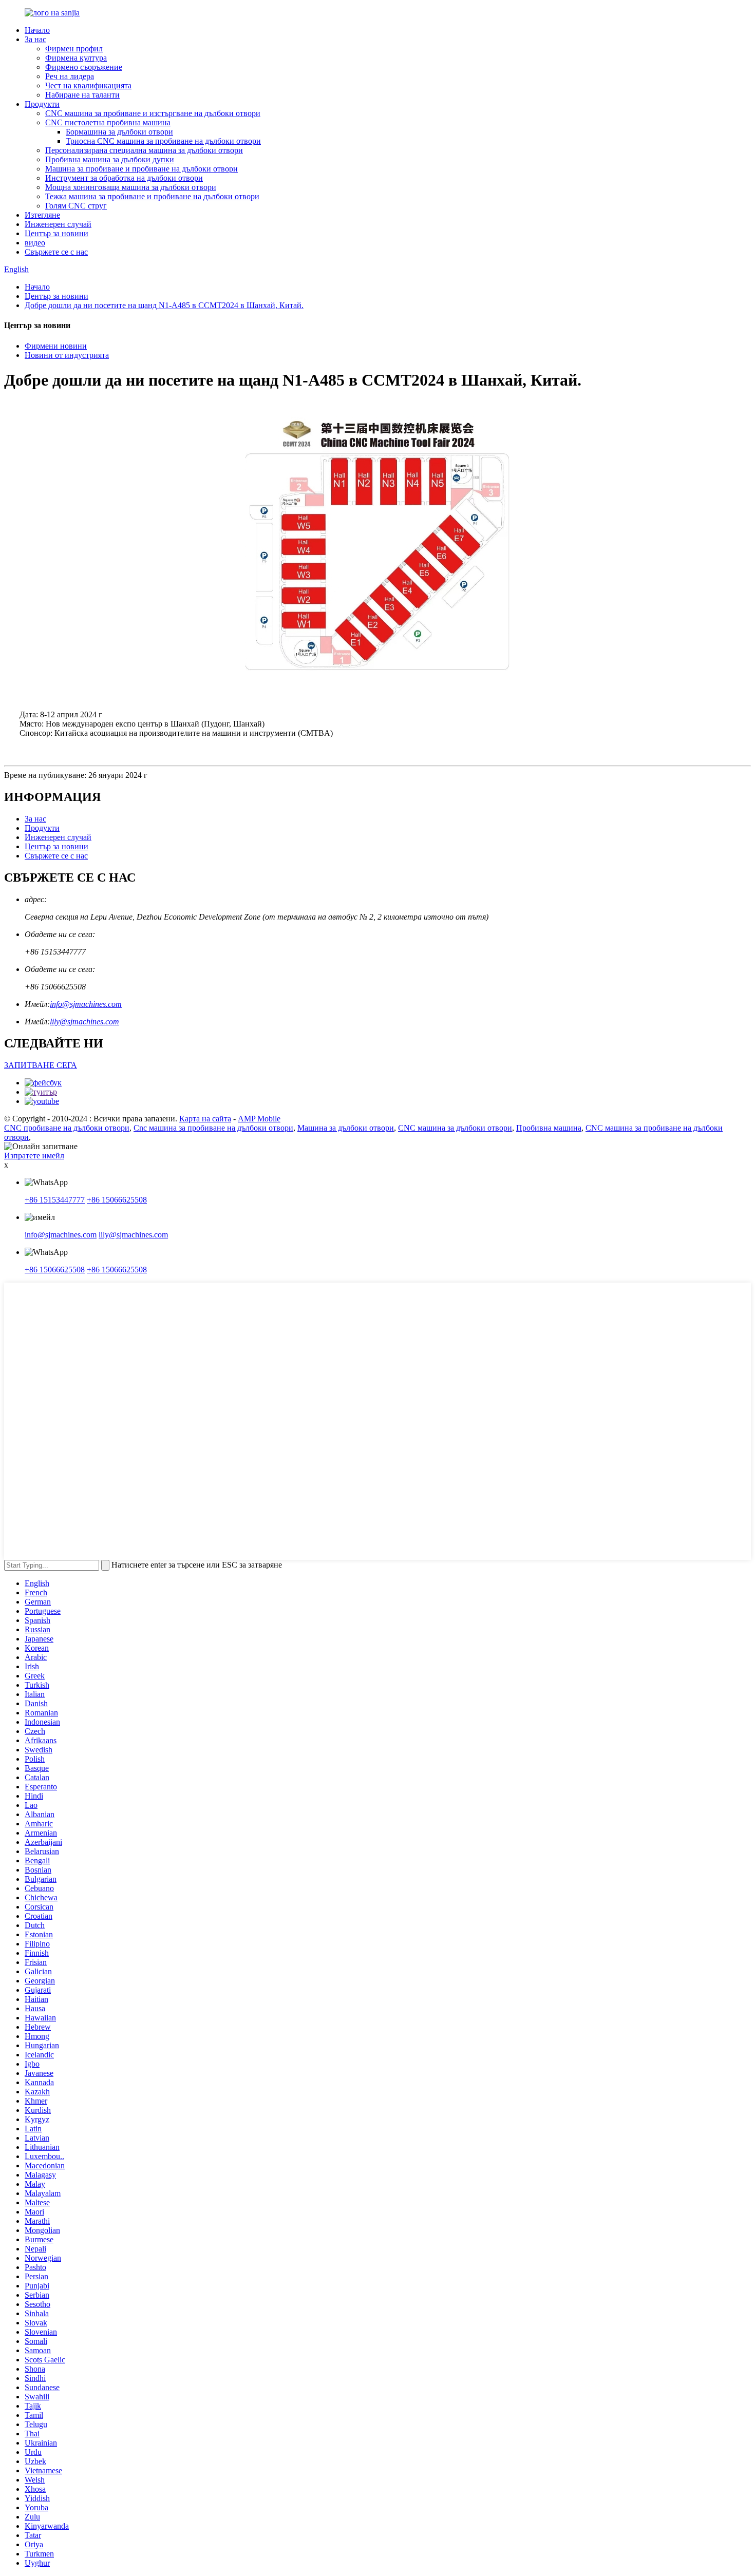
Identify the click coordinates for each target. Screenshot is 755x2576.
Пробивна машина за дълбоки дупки (110, 159)
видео (35, 243)
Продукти (42, 104)
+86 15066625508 (117, 1200)
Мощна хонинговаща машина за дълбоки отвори (131, 187)
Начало (37, 30)
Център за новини (56, 233)
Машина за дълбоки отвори (346, 1128)
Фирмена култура (76, 58)
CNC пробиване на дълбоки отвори (67, 1128)
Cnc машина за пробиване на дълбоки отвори (213, 1128)
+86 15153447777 (55, 1200)
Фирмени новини (56, 346)
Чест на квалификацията (88, 85)
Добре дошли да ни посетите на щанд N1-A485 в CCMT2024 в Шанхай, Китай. (164, 305)
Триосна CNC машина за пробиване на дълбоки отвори (163, 141)
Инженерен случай (58, 224)
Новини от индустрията (67, 355)
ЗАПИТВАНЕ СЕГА (41, 1065)
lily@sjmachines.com (84, 1022)
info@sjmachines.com (86, 1004)
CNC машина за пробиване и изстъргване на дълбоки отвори (153, 113)
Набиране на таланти (82, 95)
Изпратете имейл (34, 1156)
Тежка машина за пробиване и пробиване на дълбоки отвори (152, 196)
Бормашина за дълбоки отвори (119, 132)
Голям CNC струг (76, 206)
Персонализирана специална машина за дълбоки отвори (144, 150)
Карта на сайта (205, 1119)
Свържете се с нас (56, 252)
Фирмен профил (74, 49)
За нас (35, 39)
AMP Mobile (259, 1119)
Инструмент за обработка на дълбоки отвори (124, 178)
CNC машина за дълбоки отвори (455, 1128)
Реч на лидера (70, 76)
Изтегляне (42, 215)
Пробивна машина (549, 1128)
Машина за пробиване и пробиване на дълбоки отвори (141, 169)
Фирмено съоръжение (84, 67)
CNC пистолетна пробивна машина (108, 122)
